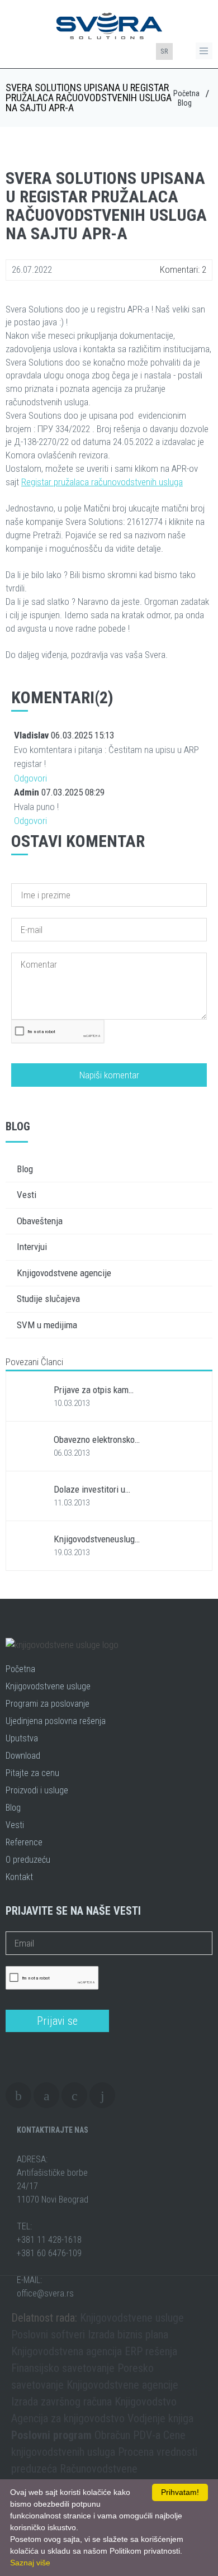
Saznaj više (30, 2563)
